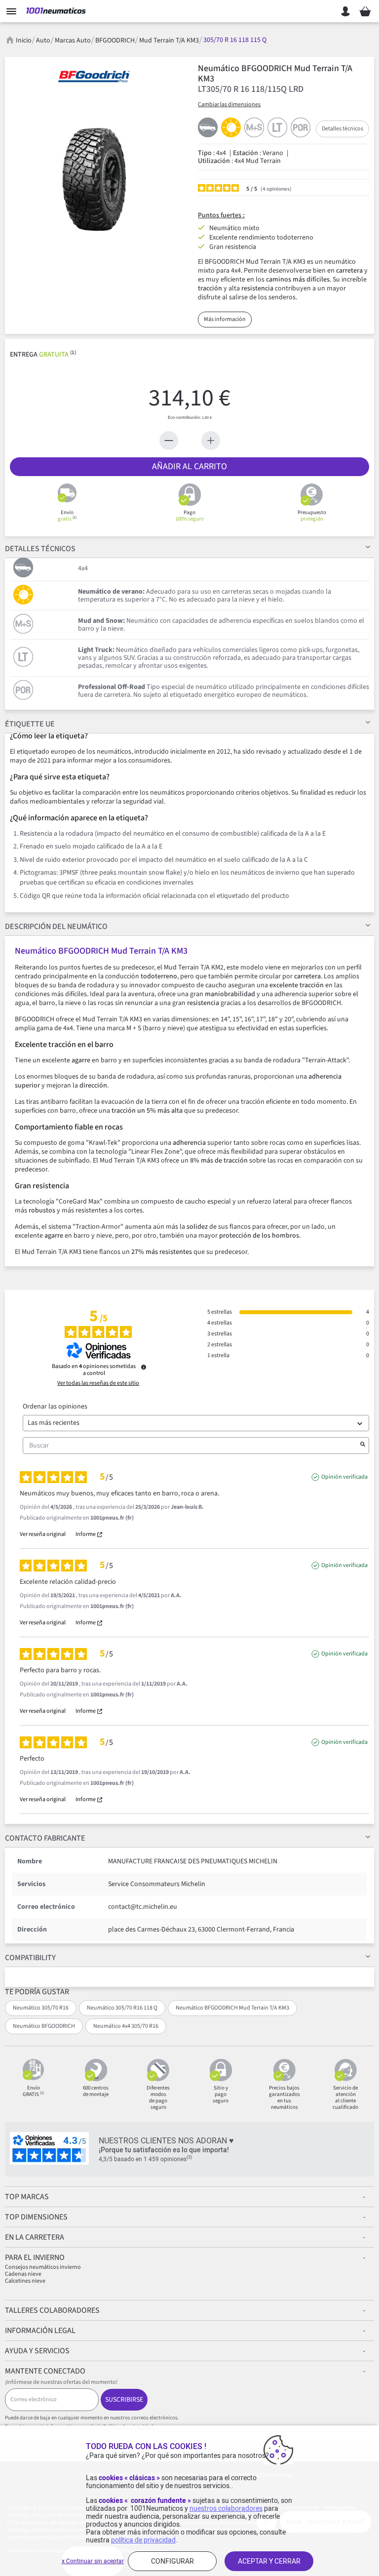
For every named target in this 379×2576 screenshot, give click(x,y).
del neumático (56, 926)
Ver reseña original (43, 1534)
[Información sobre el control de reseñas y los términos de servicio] (144, 1367)
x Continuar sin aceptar (93, 2561)
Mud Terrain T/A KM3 (169, 40)
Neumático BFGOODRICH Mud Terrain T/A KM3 (232, 2008)
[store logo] (56, 11)
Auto (43, 40)
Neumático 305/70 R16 (41, 2008)
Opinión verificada (344, 1477)
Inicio (24, 40)
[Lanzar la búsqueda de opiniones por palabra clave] (363, 1446)
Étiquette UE (30, 724)
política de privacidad (143, 2540)
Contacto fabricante (45, 1838)
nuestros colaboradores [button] (226, 2508)
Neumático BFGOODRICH (44, 2026)
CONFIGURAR (172, 2561)
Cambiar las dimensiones (229, 104)
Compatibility (30, 1958)
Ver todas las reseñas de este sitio (98, 1383)
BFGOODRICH (115, 40)
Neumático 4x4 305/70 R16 (126, 2026)
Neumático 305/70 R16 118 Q (122, 2008)
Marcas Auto (73, 40)
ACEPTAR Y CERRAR (269, 2561)
